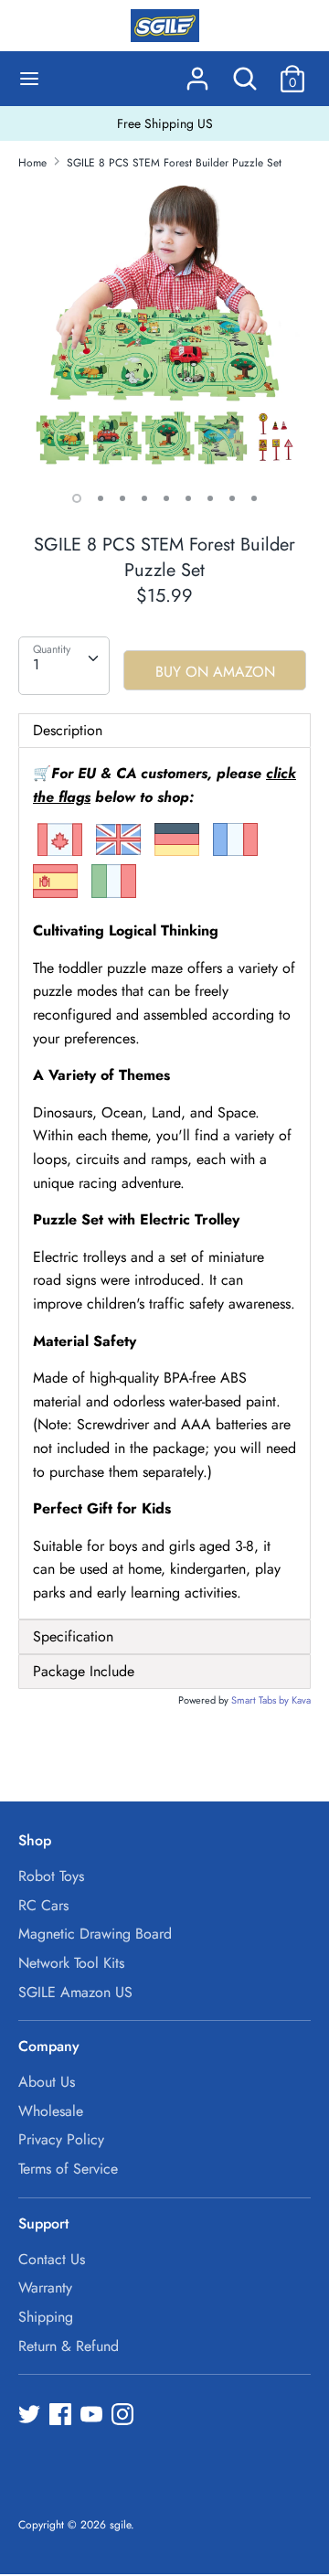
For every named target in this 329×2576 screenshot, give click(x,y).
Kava (301, 1700)
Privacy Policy (61, 2139)
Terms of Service (68, 2169)
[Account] (197, 72)
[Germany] (177, 852)
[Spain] (55, 894)
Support (43, 2223)
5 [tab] (166, 498)
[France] (235, 852)
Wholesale (51, 2111)
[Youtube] (93, 2416)
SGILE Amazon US (75, 1992)
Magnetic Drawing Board (95, 1934)
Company (49, 2046)
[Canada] (60, 852)
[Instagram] (124, 2416)
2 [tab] (101, 498)
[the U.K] (118, 852)
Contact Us (52, 2259)
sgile (120, 2525)
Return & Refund (69, 2346)
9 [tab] (254, 498)
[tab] (164, 1637)
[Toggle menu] (29, 79)
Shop (35, 1840)
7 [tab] (210, 498)
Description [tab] (68, 730)
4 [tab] (144, 498)
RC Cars (43, 1905)
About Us (47, 2082)
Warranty (45, 2287)
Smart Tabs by (261, 1700)
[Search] (245, 72)
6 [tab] (188, 498)
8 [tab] (232, 498)
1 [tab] (77, 498)
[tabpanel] (164, 331)
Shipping (46, 2317)
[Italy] (114, 894)
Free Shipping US (165, 123)
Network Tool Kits (71, 1963)
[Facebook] (62, 2416)
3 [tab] (122, 498)
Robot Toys (51, 1876)
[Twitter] (31, 2416)
